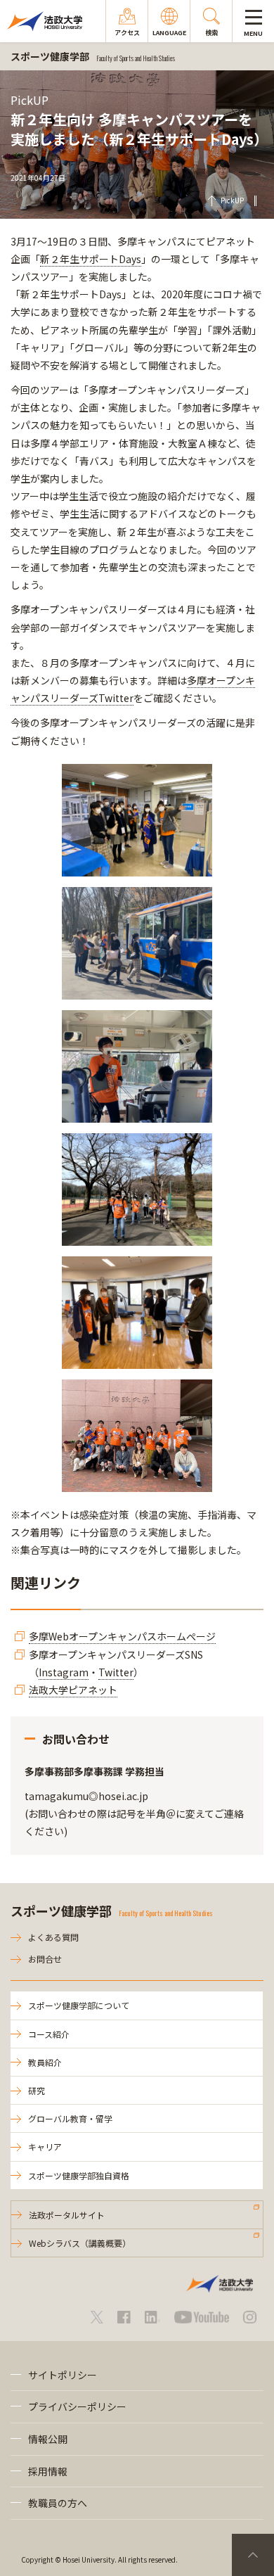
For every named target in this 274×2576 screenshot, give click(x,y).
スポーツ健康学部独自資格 (79, 2175)
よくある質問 (53, 1937)
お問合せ (45, 1959)
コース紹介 (49, 2034)
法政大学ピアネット (73, 1690)
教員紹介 (45, 2062)
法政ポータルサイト (67, 2215)
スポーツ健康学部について (79, 2005)
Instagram (64, 1672)
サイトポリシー (63, 2375)
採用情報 (48, 2471)
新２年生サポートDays (91, 259)
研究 (37, 2090)
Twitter (116, 1672)
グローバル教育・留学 (70, 2118)
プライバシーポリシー (77, 2406)
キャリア (45, 2147)
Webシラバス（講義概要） (80, 2243)
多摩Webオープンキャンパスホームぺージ (122, 1636)
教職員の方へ (58, 2503)
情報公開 (48, 2439)
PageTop (253, 2555)
